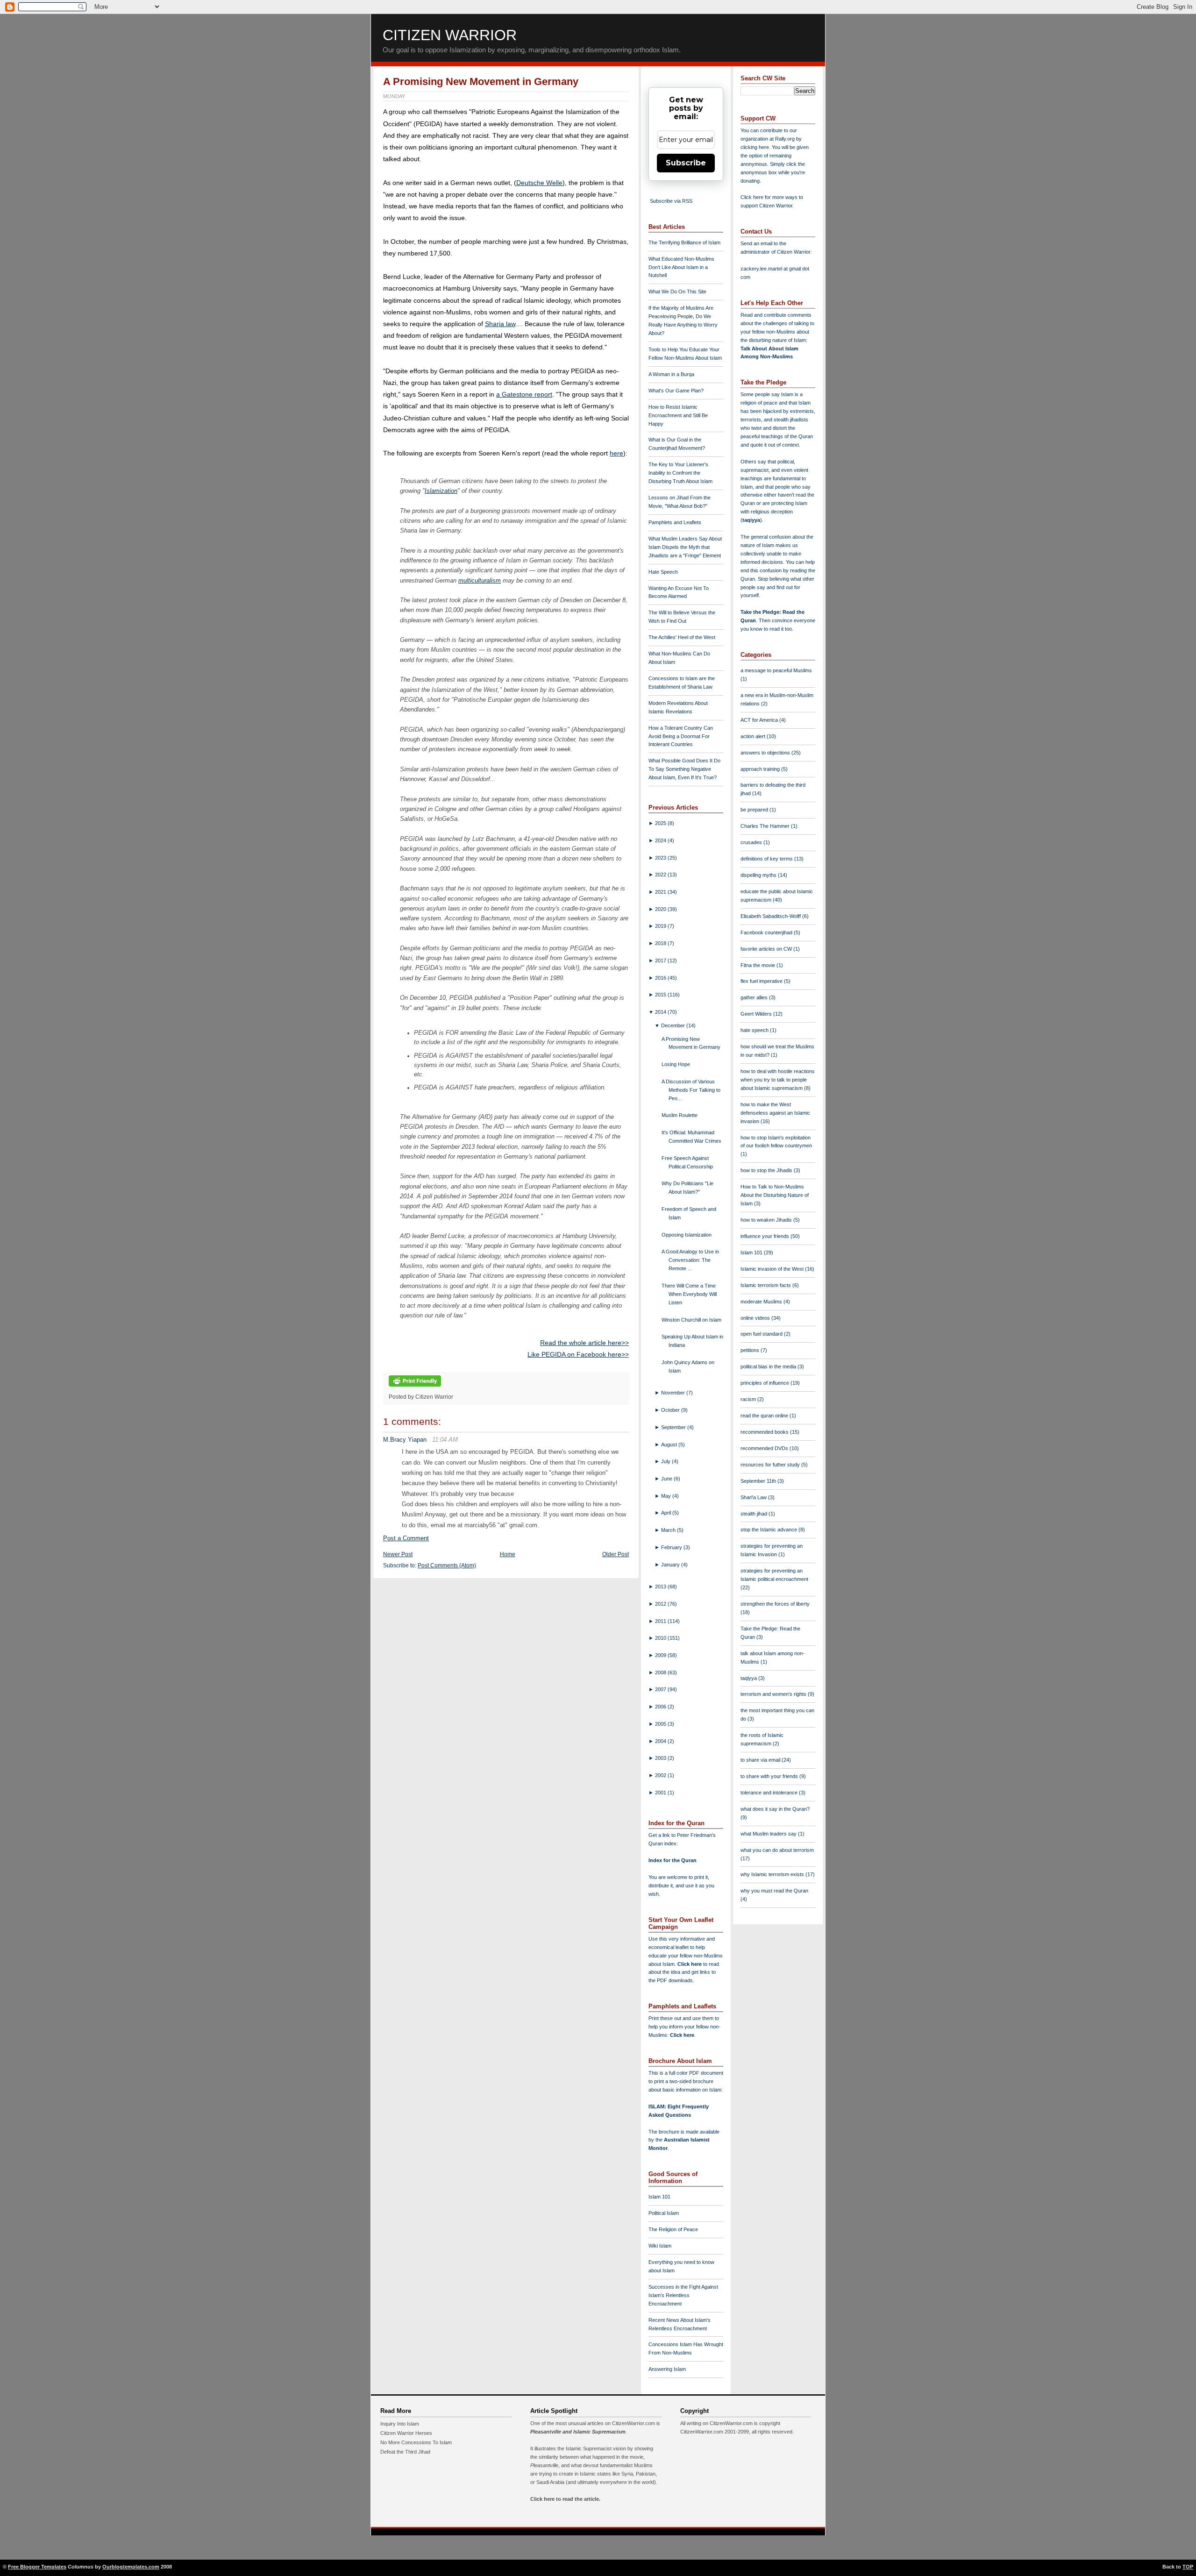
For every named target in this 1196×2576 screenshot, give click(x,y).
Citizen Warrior (450, 35)
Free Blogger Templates (37, 2567)
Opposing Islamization (687, 1235)
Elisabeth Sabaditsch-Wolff (771, 916)
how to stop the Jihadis (767, 1170)
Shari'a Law (754, 1497)
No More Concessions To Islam (416, 2442)
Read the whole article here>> (584, 1343)
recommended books (765, 1432)
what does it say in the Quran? (775, 1809)
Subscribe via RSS (671, 201)
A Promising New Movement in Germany (481, 82)
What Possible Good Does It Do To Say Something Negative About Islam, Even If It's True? (684, 769)
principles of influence (765, 1383)
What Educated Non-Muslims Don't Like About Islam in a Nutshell (681, 267)
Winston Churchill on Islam (691, 1320)
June (667, 1479)
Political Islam (664, 2213)
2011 (661, 1621)
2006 (661, 1707)
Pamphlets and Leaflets (675, 522)
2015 (661, 995)
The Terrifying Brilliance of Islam (684, 242)
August (670, 1445)
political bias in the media (769, 1366)
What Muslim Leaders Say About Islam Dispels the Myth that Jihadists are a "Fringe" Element (685, 547)
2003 (661, 1758)
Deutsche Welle (539, 183)
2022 (661, 875)
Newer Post (398, 1554)
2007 (661, 1689)
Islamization (441, 491)
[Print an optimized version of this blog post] (415, 1387)
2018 (661, 943)
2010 (661, 1638)
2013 (661, 1587)
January (671, 1565)
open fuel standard (762, 1334)
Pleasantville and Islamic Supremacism (578, 2432)
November (674, 1393)
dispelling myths (759, 875)
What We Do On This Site (677, 292)
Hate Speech (663, 572)
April (667, 1513)
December (674, 1025)
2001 (661, 1793)
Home (508, 1554)
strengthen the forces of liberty (775, 1604)
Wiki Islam (660, 2246)
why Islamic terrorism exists (773, 1874)
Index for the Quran (673, 1860)
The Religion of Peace (673, 2229)
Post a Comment (406, 1538)
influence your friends (765, 1236)
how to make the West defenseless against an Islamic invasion (775, 1113)
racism (749, 1399)
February (672, 1547)
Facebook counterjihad (767, 932)
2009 (661, 1655)
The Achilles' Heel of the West (682, 637)
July (666, 1461)
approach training (761, 769)
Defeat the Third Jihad (405, 2452)
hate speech (755, 1030)
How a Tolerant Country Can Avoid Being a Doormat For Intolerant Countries (681, 736)
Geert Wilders (757, 1014)
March (669, 1530)
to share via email (761, 1760)
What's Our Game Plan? (676, 391)
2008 (661, 1672)
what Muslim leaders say (769, 1834)
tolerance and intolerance (770, 1793)
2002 (661, 1775)
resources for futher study (771, 1465)
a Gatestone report (524, 394)
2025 (661, 823)
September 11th (759, 1481)
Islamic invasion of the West (773, 1269)
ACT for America (760, 720)
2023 (661, 858)
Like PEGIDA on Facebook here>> (578, 1354)
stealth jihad (755, 1514)
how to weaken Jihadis (767, 1220)
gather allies (755, 997)
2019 (661, 926)
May (667, 1496)
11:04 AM (445, 1440)
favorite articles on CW (767, 949)
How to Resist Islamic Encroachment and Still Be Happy (678, 415)
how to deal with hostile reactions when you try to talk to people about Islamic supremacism (778, 1080)
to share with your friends (770, 1776)
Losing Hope (676, 1064)
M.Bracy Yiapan (405, 1440)
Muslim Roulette (680, 1115)
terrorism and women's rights (774, 1694)
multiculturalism (480, 580)
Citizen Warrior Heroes (406, 2433)
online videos (756, 1318)
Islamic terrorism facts (766, 1285)
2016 (661, 978)
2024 (661, 840)
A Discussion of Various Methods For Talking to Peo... (691, 1090)
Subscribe (686, 163)
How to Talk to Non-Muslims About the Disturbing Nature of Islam (775, 1195)
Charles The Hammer (766, 826)
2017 (661, 961)
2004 (661, 1741)
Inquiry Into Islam (400, 2424)
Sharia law (500, 324)
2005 (661, 1724)
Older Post (616, 1554)
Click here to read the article (565, 2499)
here (616, 453)
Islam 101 (659, 2197)
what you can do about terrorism (777, 1850)
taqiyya (751, 520)
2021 (661, 892)
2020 (661, 909)
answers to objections (766, 753)
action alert (754, 736)
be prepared (755, 810)
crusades (752, 842)
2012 (661, 1604)
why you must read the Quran (774, 1891)
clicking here (755, 147)
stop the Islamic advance (769, 1530)
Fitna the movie (758, 965)
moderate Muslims (762, 1302)
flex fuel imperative (762, 981)
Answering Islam (667, 2369)
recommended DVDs (765, 1448)
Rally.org (785, 139)
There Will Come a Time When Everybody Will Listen (689, 1294)
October (671, 1410)
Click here (682, 2035)
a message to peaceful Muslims (776, 670)
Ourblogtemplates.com (131, 2567)
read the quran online (765, 1416)
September (674, 1427)
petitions (751, 1350)
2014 (661, 1012)
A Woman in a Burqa (671, 374)
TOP (1188, 2567)
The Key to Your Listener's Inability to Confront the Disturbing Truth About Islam (680, 473)
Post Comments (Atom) (447, 1566)
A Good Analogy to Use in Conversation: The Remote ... (690, 1260)
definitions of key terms (767, 859)
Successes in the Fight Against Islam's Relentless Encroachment (683, 2295)
